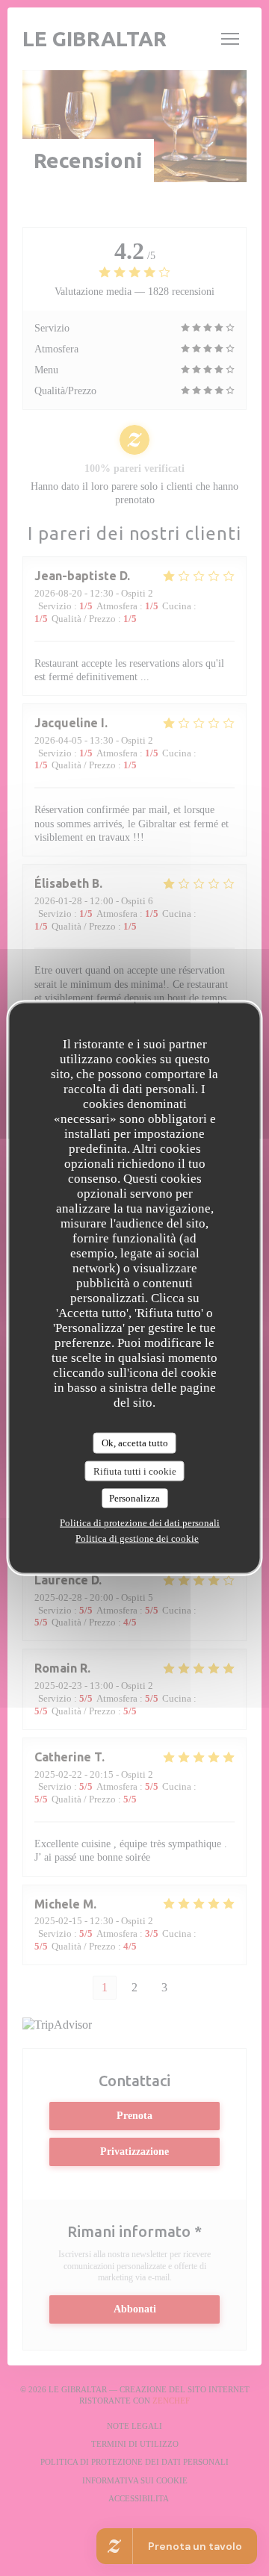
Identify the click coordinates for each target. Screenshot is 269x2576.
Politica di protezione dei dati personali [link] (140, 1522)
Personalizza (134, 1498)
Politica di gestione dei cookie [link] (137, 1538)
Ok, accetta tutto (135, 1443)
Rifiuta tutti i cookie (135, 1471)
